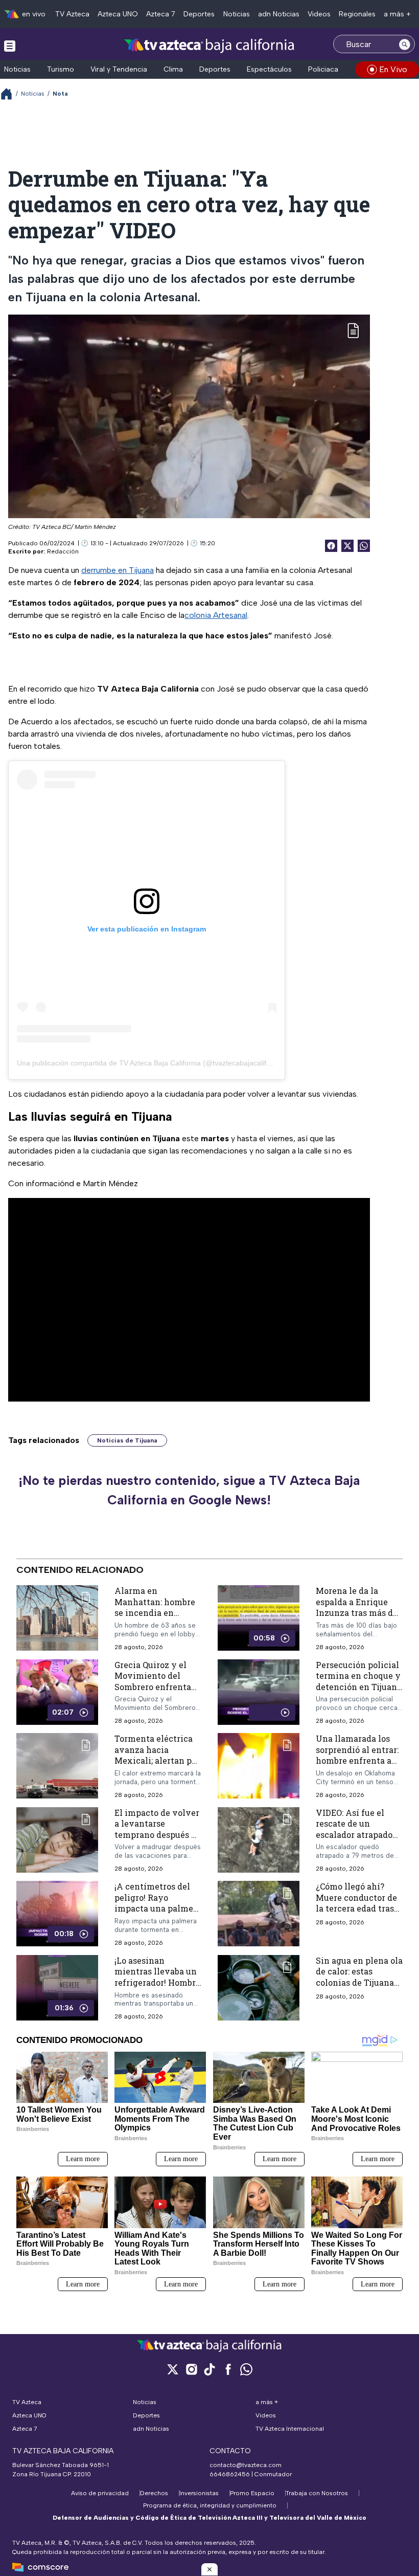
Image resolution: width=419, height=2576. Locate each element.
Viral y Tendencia (119, 69)
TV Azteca (72, 14)
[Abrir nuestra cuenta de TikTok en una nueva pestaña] (209, 2369)
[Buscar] (405, 44)
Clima (173, 69)
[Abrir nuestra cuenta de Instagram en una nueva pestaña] (191, 2369)
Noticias (237, 14)
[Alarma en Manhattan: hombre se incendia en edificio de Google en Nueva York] (57, 1618)
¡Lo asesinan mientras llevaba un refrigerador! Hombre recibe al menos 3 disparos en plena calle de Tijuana (157, 1988)
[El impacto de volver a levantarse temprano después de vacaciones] (57, 1840)
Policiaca (323, 69)
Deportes (199, 14)
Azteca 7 (161, 14)
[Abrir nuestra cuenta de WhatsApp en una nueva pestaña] (246, 2369)
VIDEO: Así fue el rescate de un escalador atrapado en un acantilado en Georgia (356, 1835)
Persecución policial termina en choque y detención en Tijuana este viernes (359, 1681)
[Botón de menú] (10, 46)
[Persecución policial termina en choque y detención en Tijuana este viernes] (259, 1692)
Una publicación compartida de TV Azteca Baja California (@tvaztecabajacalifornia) (151, 1063)
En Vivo (393, 69)
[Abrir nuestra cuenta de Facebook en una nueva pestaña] (228, 2369)
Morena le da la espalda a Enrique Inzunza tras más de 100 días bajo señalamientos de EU (359, 1613)
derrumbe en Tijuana (118, 570)
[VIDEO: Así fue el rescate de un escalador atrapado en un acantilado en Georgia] (259, 1840)
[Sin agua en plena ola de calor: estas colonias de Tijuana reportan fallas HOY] (259, 1988)
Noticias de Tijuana (127, 1440)
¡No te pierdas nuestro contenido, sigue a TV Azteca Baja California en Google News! (189, 1490)
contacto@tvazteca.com (246, 2465)
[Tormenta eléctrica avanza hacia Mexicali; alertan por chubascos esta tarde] (57, 1766)
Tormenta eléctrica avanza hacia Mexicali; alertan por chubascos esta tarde (157, 1755)
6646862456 (230, 2474)
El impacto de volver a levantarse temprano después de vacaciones (158, 1829)
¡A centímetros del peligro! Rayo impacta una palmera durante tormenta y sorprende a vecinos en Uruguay (158, 1914)
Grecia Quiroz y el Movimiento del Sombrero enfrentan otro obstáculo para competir (156, 1687)
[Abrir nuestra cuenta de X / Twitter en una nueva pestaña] (173, 2369)
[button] (209, 2569)
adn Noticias (279, 14)
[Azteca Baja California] (209, 45)
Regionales (357, 14)
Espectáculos (269, 69)
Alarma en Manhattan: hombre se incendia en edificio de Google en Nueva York (157, 1613)
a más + (397, 14)
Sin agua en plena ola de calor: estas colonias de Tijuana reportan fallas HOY (359, 1977)
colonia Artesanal (216, 615)
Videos (319, 14)
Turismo (61, 69)
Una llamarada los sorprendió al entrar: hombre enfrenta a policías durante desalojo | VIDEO (357, 1760)
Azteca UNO (118, 14)
